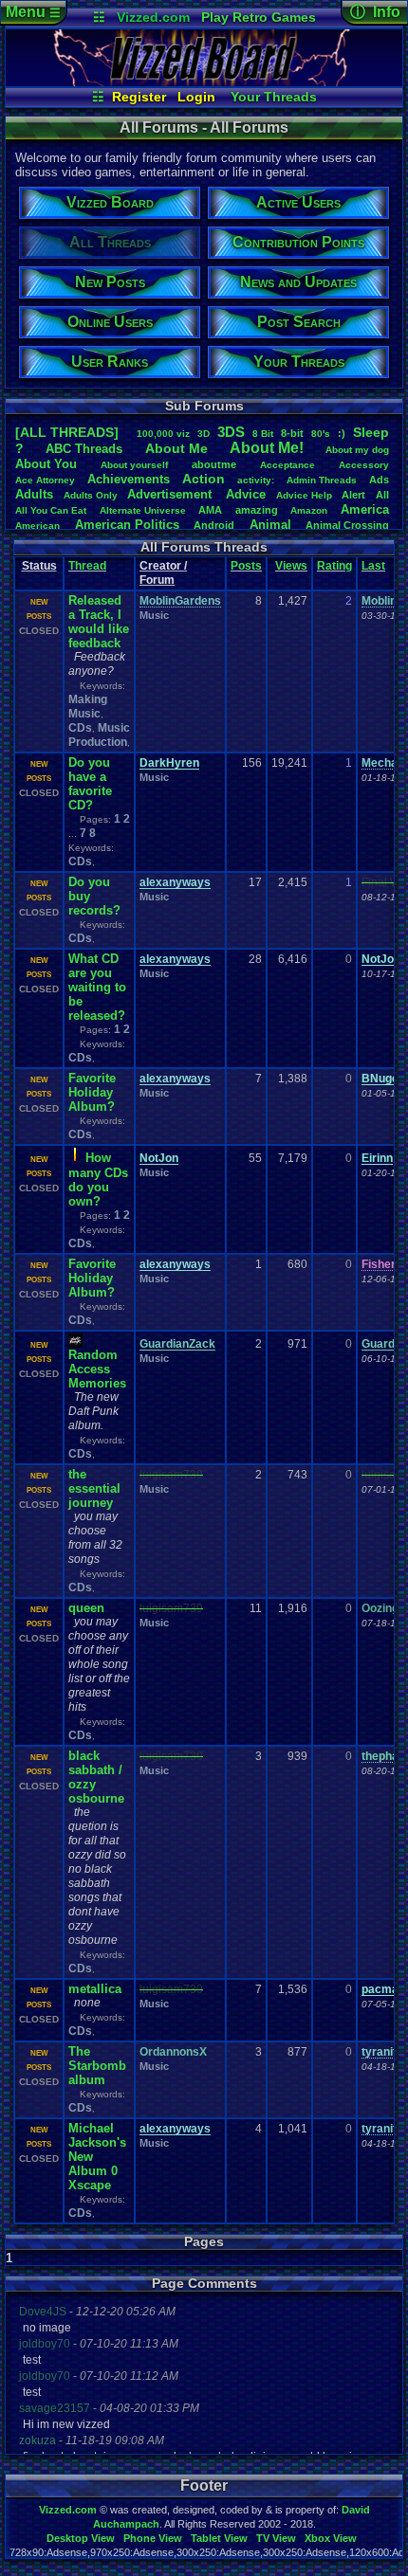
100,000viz (163, 434)
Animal (270, 525)
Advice (246, 494)
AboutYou (46, 464)
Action (204, 479)
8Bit (263, 434)
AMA (210, 510)
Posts (246, 566)
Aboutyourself (134, 465)
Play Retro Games (259, 17)
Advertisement (171, 494)
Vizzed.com (153, 17)
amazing (257, 510)
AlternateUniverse (143, 510)
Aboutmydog (357, 450)
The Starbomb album (97, 2066)
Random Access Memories (97, 1369)
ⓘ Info (375, 12)
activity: (256, 480)
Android (214, 525)
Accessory (364, 465)
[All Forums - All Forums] (204, 82)
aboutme (214, 464)
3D (204, 434)
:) (342, 433)
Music (154, 615)
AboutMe (176, 448)
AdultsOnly (91, 495)
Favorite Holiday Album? (92, 1092)
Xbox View (331, 2538)
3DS (231, 432)
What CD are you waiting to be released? (97, 987)
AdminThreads (322, 480)
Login (196, 97)
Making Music (88, 707)
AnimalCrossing (347, 525)
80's (321, 434)
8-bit (292, 433)
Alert (353, 495)
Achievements (129, 479)
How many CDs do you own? (98, 1179)
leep (371, 432)
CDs (80, 728)
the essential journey (94, 1488)
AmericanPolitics (127, 525)
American (37, 526)
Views (291, 566)
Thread (87, 566)
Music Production (99, 735)
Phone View (153, 2538)
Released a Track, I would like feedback (99, 622)
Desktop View (81, 2538)
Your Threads (274, 97)
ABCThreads (84, 449)
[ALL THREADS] (67, 432)
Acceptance (287, 465)
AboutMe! (267, 448)
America (365, 509)
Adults (34, 494)
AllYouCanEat (51, 510)
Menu (33, 12)
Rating (334, 566)
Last (373, 566)
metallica (95, 1989)
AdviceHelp (304, 495)
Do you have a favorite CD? (90, 784)
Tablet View (219, 2538)
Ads (379, 480)
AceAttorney (45, 480)
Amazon (309, 510)
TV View (276, 2538)
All (382, 495)
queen (86, 1608)
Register (139, 97)
